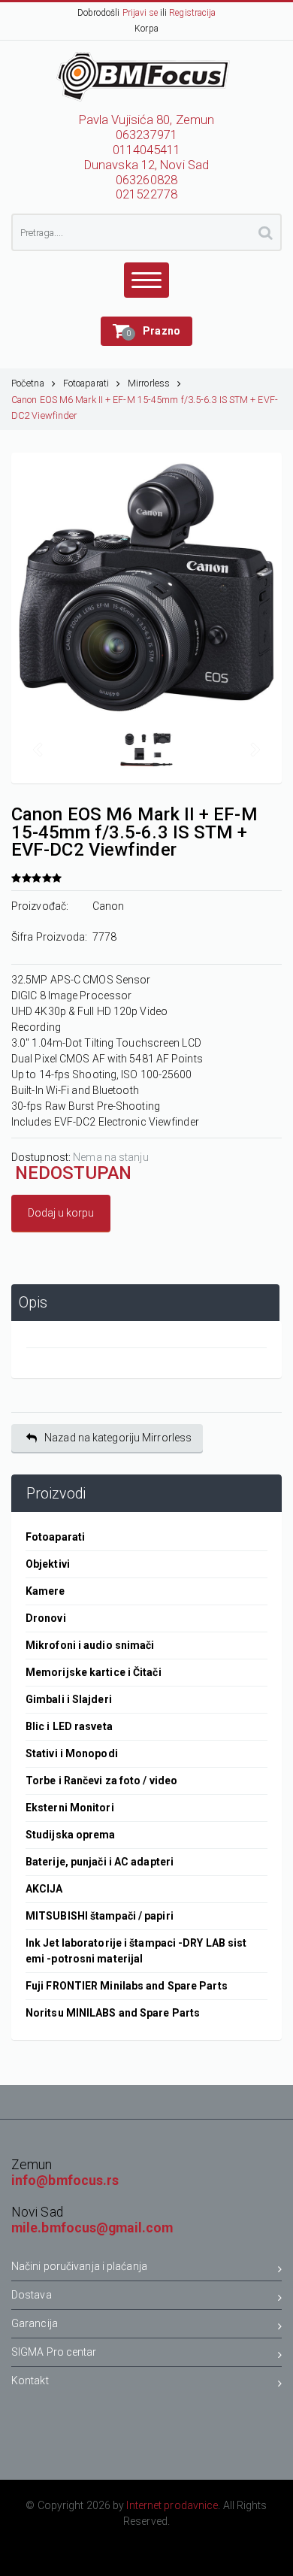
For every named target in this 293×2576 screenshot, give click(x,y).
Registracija (192, 13)
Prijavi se (140, 13)
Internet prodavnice (172, 2505)
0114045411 (147, 150)
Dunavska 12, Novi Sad (146, 165)
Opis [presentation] (33, 1303)
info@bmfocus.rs (65, 2181)
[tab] (145, 1303)
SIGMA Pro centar (54, 2352)
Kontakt (30, 2381)
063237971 (146, 135)
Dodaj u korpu (61, 1213)
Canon (109, 906)
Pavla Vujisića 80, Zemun (146, 120)
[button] (146, 331)
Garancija (35, 2323)
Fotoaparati (86, 383)
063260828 (146, 180)
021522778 (146, 194)
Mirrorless (149, 383)
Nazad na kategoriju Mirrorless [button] (118, 1438)
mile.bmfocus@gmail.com (92, 2228)
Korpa (146, 29)
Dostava (32, 2295)
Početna (28, 383)
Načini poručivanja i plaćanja (79, 2266)
